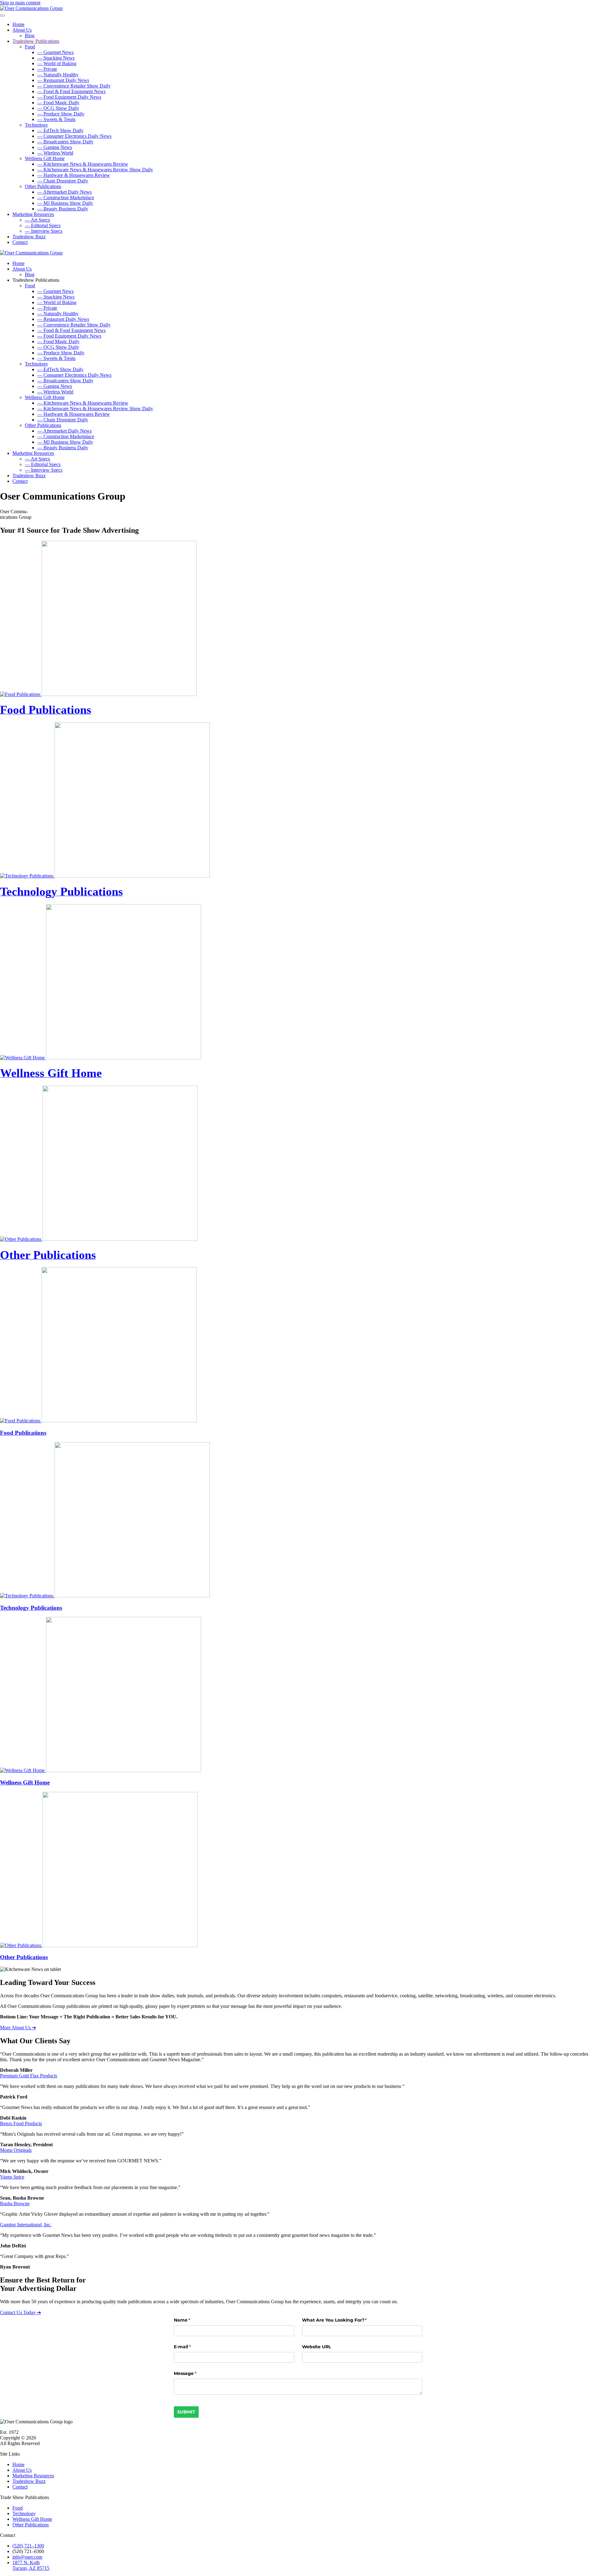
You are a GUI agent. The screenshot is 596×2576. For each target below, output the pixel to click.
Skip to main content (20, 3)
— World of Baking (57, 63)
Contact (20, 242)
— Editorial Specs (43, 225)
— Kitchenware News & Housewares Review (83, 164)
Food (30, 47)
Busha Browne (15, 2204)
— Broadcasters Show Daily (65, 142)
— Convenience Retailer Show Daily (74, 86)
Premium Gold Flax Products (29, 2076)
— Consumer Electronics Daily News (74, 136)
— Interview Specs (44, 231)
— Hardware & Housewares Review (74, 175)
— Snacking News (56, 58)
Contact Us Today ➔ (20, 2312)
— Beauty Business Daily (63, 209)
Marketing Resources (33, 214)
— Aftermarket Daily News (64, 192)
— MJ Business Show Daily (65, 203)
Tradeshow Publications (36, 41)
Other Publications (43, 186)
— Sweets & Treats (56, 119)
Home (18, 24)
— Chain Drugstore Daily (63, 181)
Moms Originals (16, 2150)
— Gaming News (55, 147)
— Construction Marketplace (66, 197)
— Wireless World (55, 153)
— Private (47, 69)
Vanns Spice (12, 2177)
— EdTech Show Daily (60, 130)
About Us (22, 30)
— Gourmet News (55, 52)
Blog (30, 36)
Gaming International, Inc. (26, 2225)
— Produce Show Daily (61, 114)
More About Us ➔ (18, 2028)
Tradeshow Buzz (29, 237)
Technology (36, 125)
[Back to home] (31, 8)
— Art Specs (37, 220)
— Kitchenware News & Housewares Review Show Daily (95, 170)
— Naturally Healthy (58, 75)
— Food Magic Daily (58, 103)
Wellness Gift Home (45, 158)
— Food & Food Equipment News (71, 91)
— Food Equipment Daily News (69, 97)
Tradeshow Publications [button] (36, 280)
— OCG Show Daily (58, 108)
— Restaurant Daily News (63, 80)
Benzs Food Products (21, 2123)
